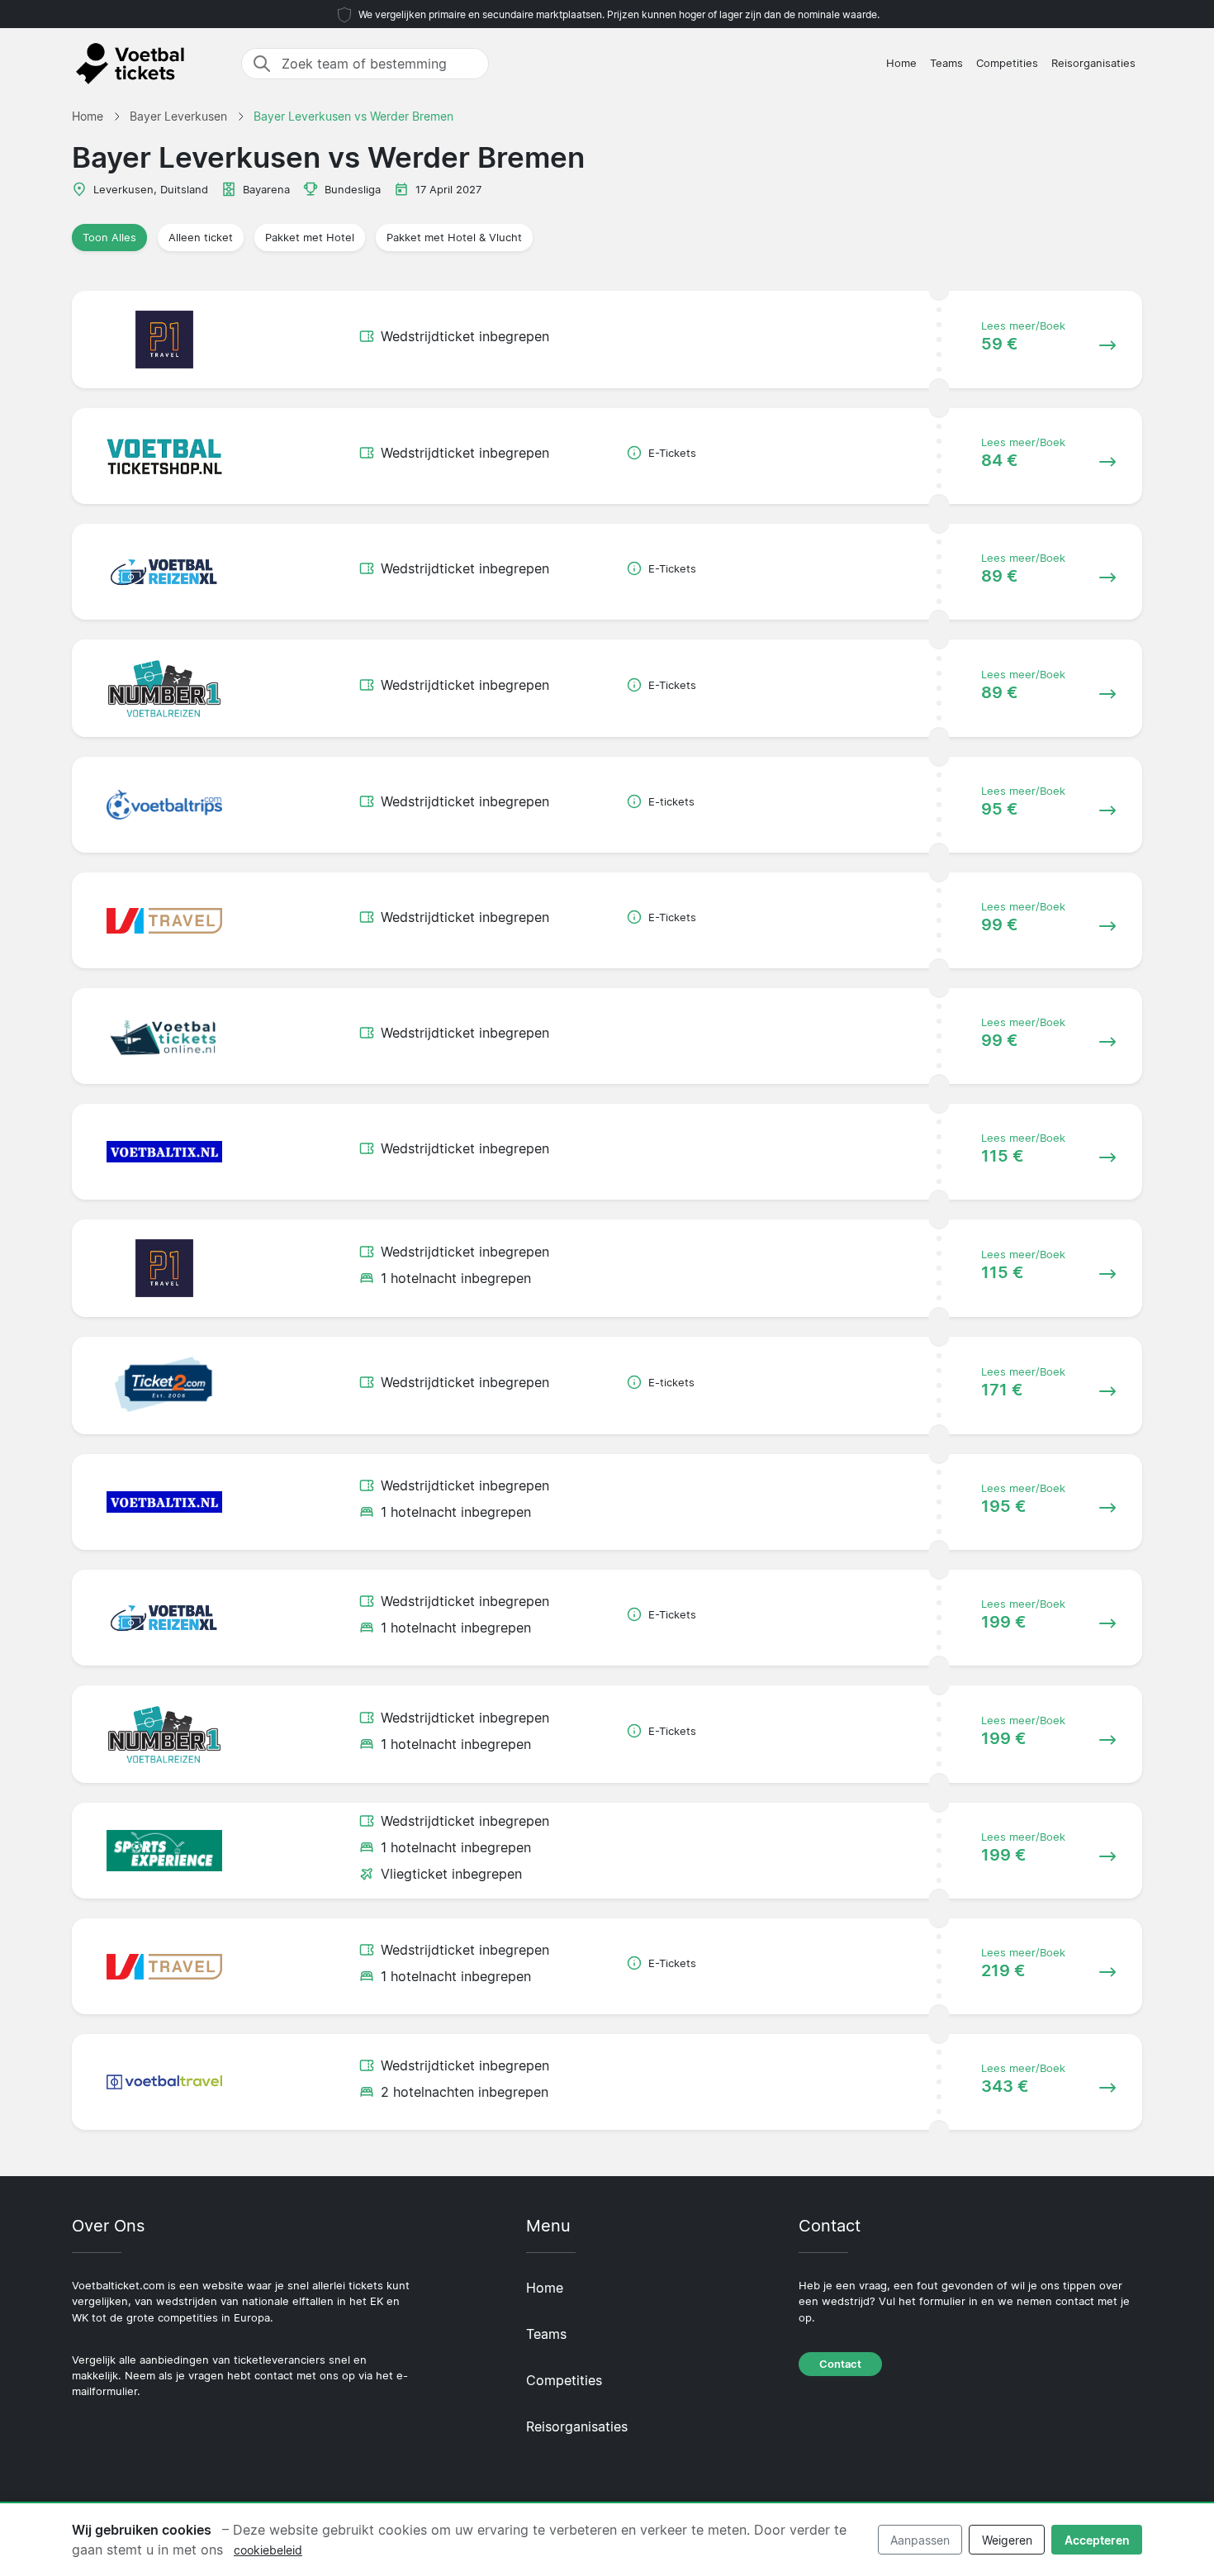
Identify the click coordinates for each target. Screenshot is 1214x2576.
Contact (840, 2364)
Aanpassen (920, 2540)
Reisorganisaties (1093, 63)
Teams (946, 63)
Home (901, 63)
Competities (1007, 63)
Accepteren (1097, 2540)
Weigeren (1007, 2540)
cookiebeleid (268, 2550)
